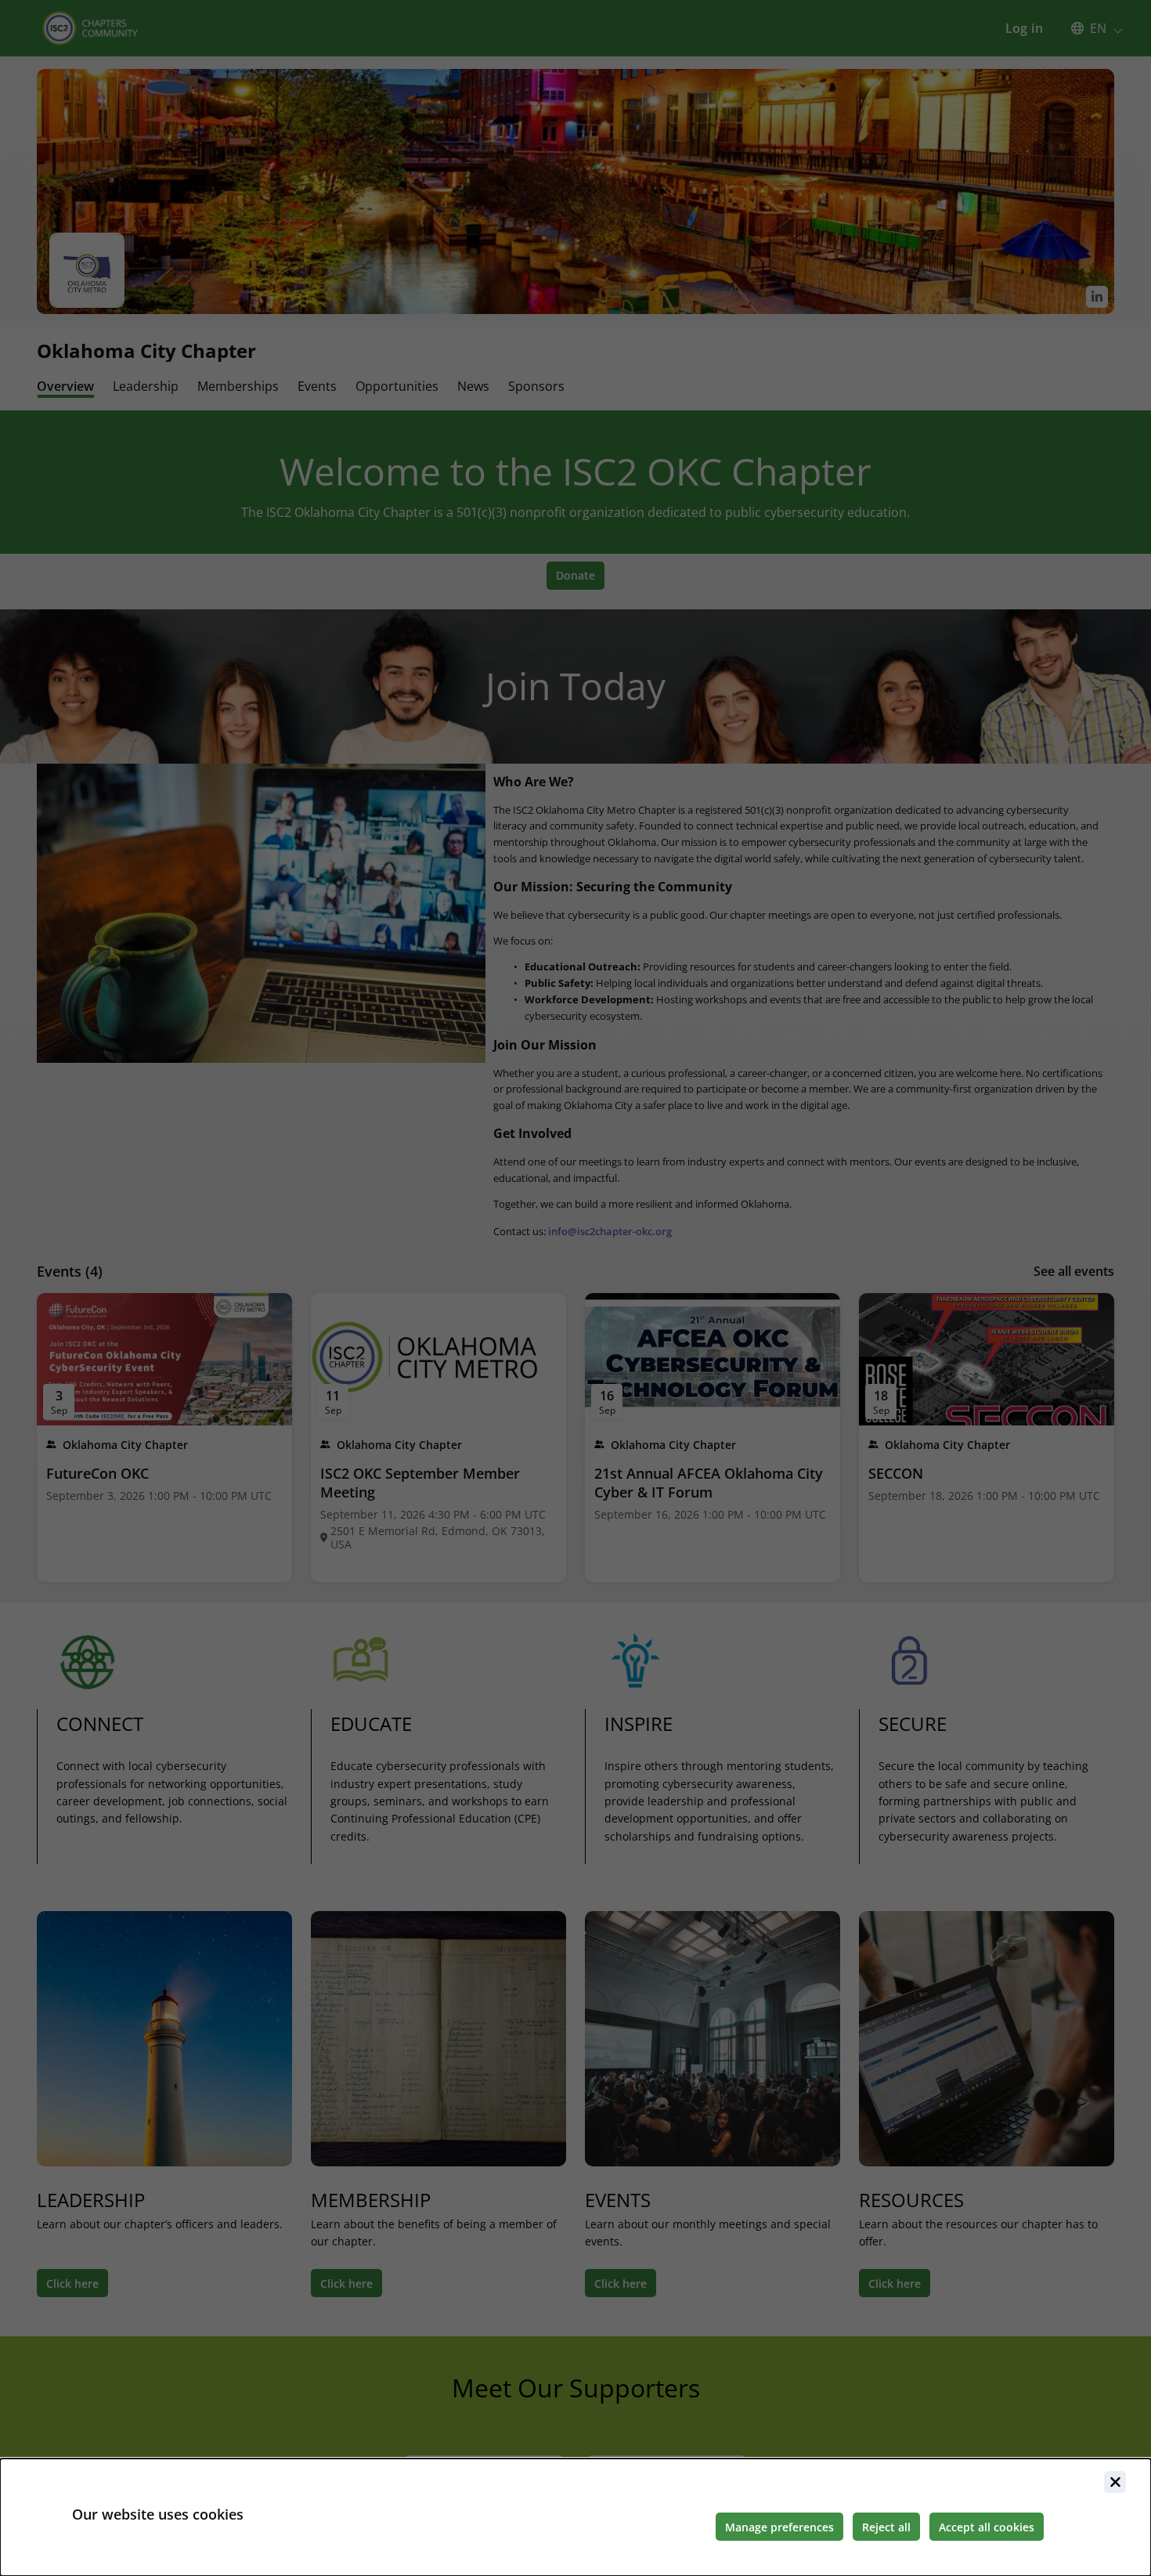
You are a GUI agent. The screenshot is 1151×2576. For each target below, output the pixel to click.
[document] (575, 2517)
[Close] (1115, 2482)
